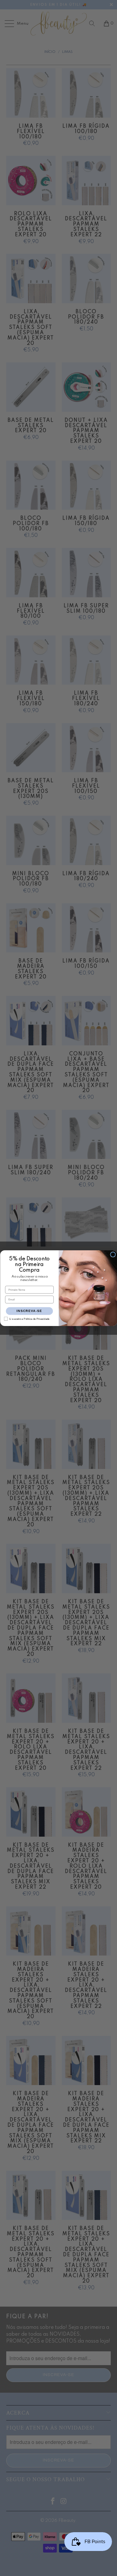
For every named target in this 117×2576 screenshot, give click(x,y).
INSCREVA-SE (29, 1311)
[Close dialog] (113, 1255)
